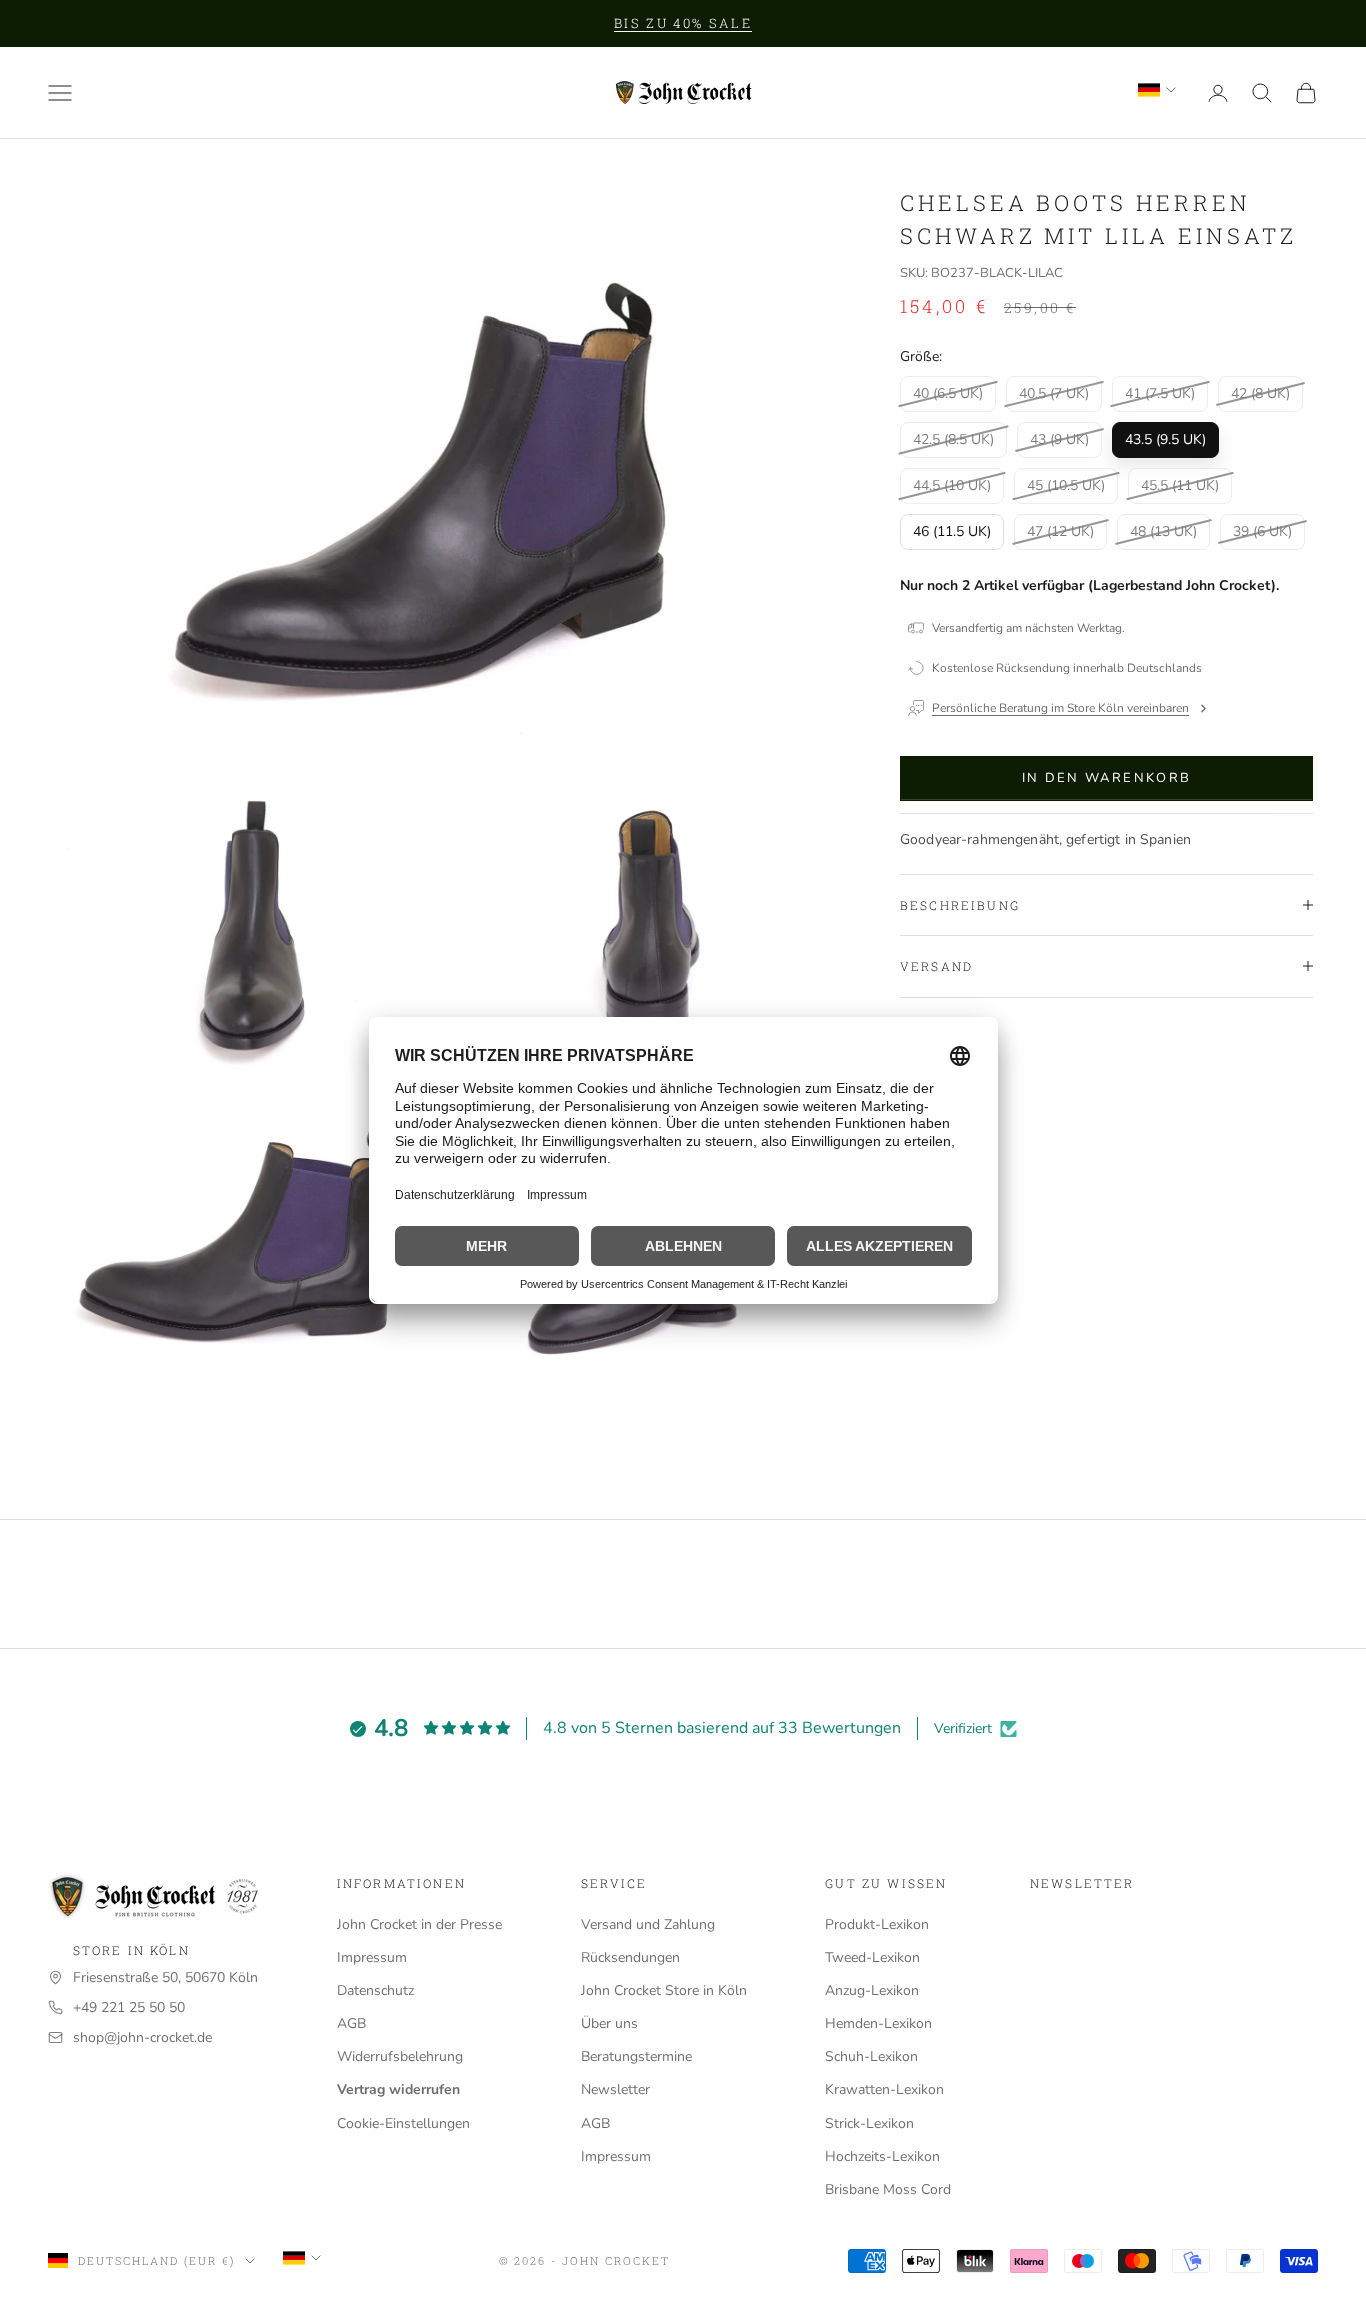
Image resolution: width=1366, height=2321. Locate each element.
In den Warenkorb (1106, 777)
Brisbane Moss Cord (888, 2189)
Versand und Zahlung (648, 1924)
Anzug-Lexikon (872, 1990)
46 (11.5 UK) (952, 530)
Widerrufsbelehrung (400, 2056)
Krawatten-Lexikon (884, 2089)
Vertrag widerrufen (398, 2089)
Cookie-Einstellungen (403, 2123)
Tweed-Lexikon (872, 1957)
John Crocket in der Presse (419, 1924)
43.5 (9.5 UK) (1165, 438)
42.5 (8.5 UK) (953, 438)
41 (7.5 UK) (1160, 392)
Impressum (372, 1957)
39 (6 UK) (1262, 530)
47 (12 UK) (1060, 530)
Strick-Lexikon (869, 2123)
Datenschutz (375, 1990)
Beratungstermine (636, 2056)
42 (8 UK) (1260, 392)
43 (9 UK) (1059, 438)
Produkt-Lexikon (877, 1924)
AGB (351, 2023)
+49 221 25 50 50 (129, 2007)
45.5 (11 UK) (1180, 484)
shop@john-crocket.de (142, 2037)
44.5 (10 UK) (952, 484)
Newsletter (615, 2089)
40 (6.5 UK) (948, 392)
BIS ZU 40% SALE (683, 23)
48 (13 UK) (1163, 530)
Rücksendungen (630, 1957)
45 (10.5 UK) (1066, 484)
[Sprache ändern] (1157, 90)
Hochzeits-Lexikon (882, 2156)
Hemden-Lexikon (878, 2023)
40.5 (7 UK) (1054, 392)
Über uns (609, 2023)
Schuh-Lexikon (871, 2056)
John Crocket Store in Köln (664, 1990)
